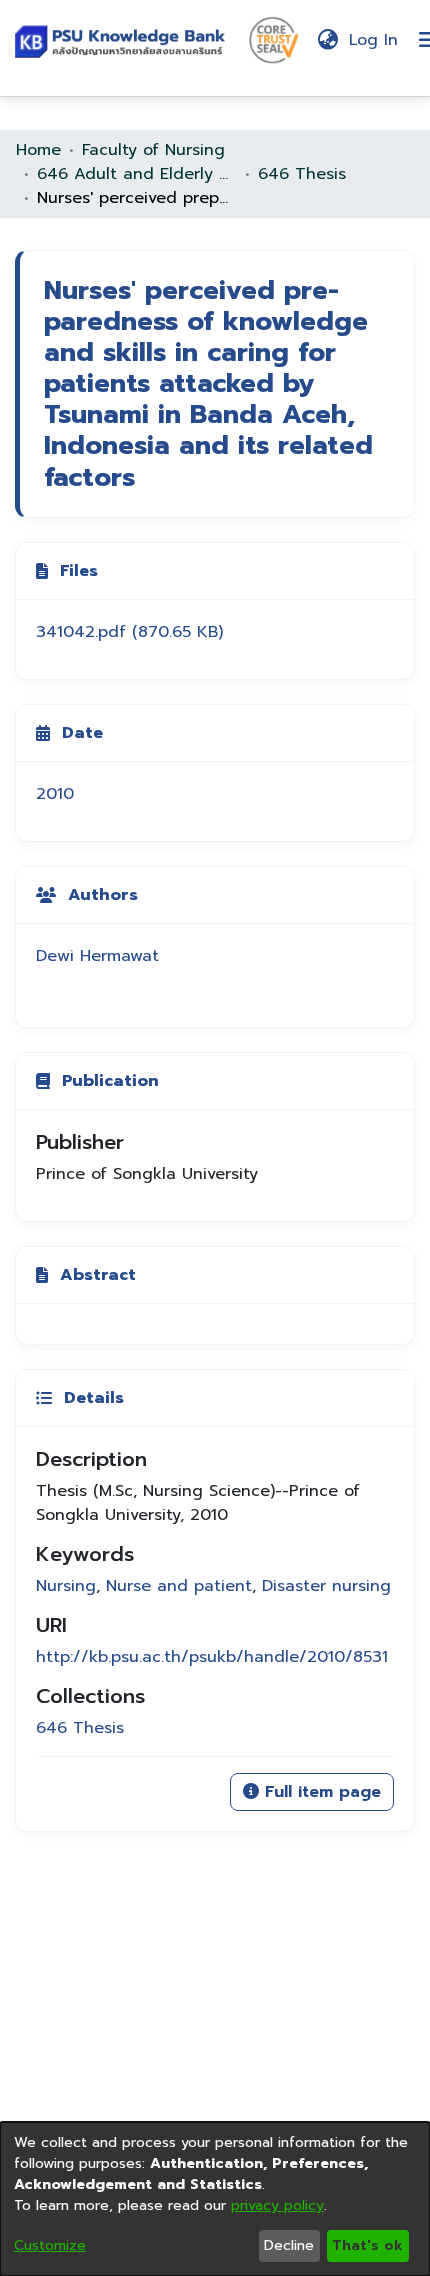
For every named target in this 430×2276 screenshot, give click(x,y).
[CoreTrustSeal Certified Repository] (274, 39)
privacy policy (277, 2205)
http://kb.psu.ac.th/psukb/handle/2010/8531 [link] (212, 1657)
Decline (289, 2245)
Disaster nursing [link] (326, 1586)
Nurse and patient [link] (179, 1586)
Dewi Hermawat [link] (97, 956)
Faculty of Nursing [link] (153, 150)
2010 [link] (55, 794)
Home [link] (38, 150)
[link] (129, 632)
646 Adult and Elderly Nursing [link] (137, 174)
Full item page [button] (320, 1792)
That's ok (367, 2245)
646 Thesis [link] (302, 174)
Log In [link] (374, 40)
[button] (124, 40)
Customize (50, 2245)
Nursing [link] (66, 1586)
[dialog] (215, 2199)
